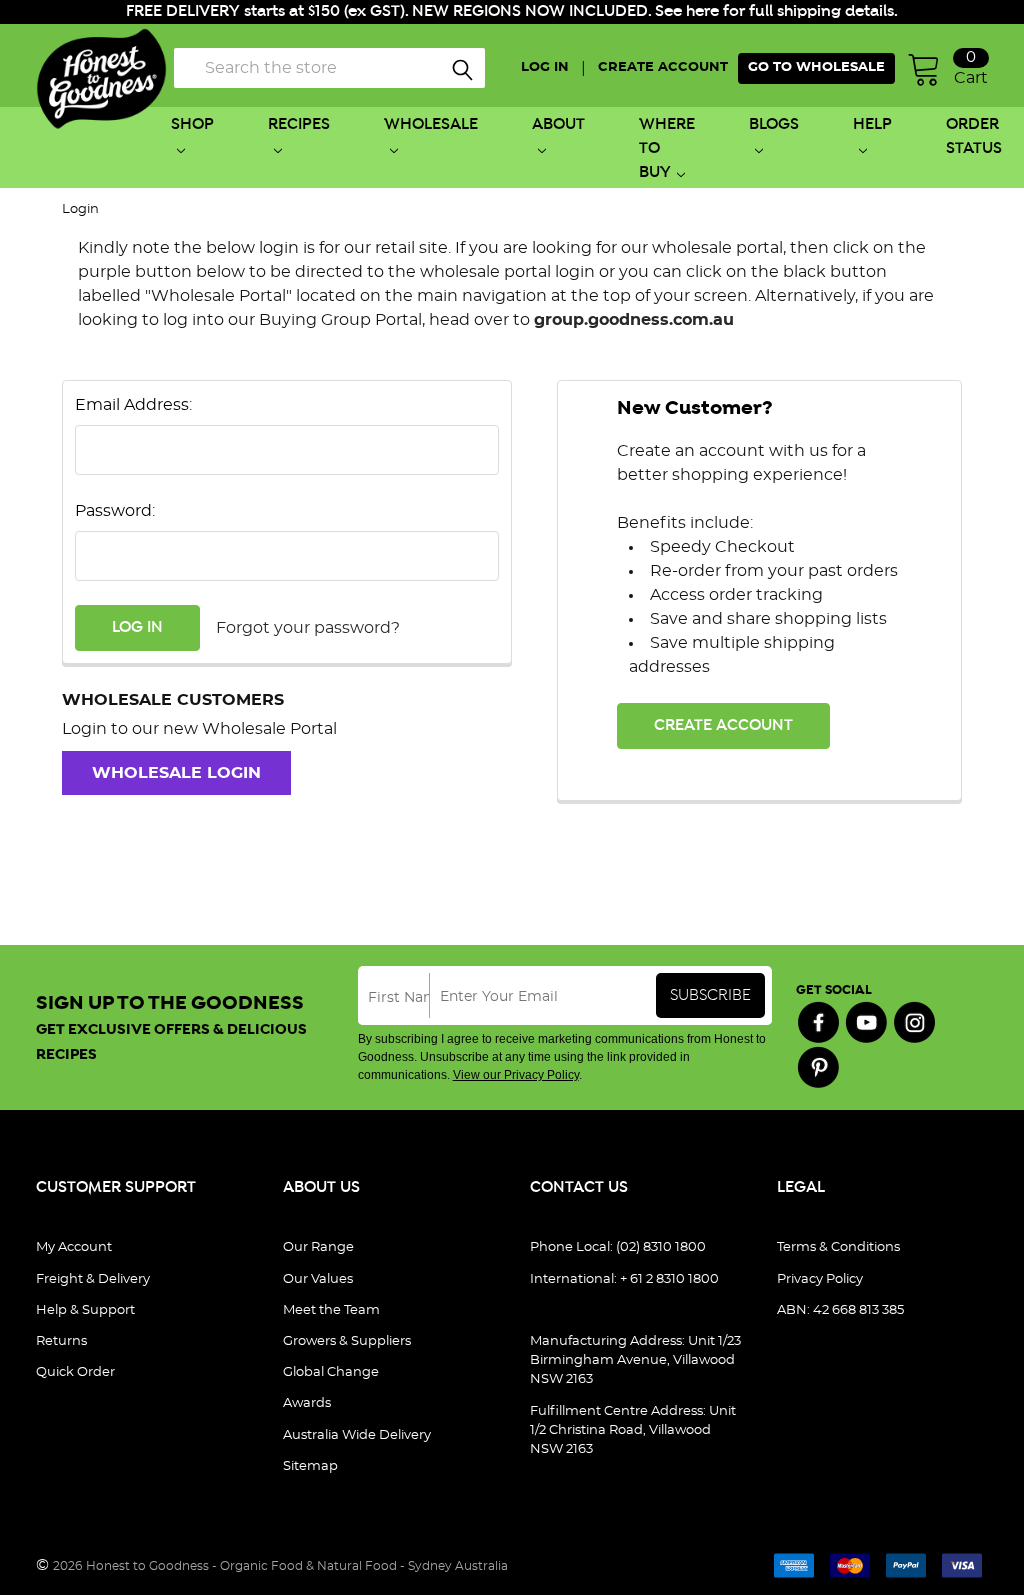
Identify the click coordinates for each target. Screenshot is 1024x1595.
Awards (307, 1403)
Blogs (774, 124)
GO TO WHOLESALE (816, 67)
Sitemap (310, 1466)
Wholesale (431, 124)
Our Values (318, 1279)
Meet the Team (331, 1310)
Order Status (974, 136)
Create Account (723, 725)
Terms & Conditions (838, 1247)
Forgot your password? (308, 628)
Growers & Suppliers (347, 1341)
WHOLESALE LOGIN (176, 773)
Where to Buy (667, 148)
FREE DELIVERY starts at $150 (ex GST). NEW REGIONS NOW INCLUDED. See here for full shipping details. (512, 11)
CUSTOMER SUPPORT (116, 1187)
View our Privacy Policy (516, 1075)
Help (872, 124)
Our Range (318, 1247)
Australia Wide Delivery (357, 1435)
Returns (61, 1341)
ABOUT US (321, 1187)
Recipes (299, 124)
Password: (115, 511)
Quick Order (75, 1372)
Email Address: (133, 405)
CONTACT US (579, 1187)
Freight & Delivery (93, 1279)
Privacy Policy (820, 1279)
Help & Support (85, 1310)
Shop (192, 124)
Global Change (331, 1372)
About (558, 124)
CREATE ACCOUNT (663, 67)
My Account (74, 1247)
